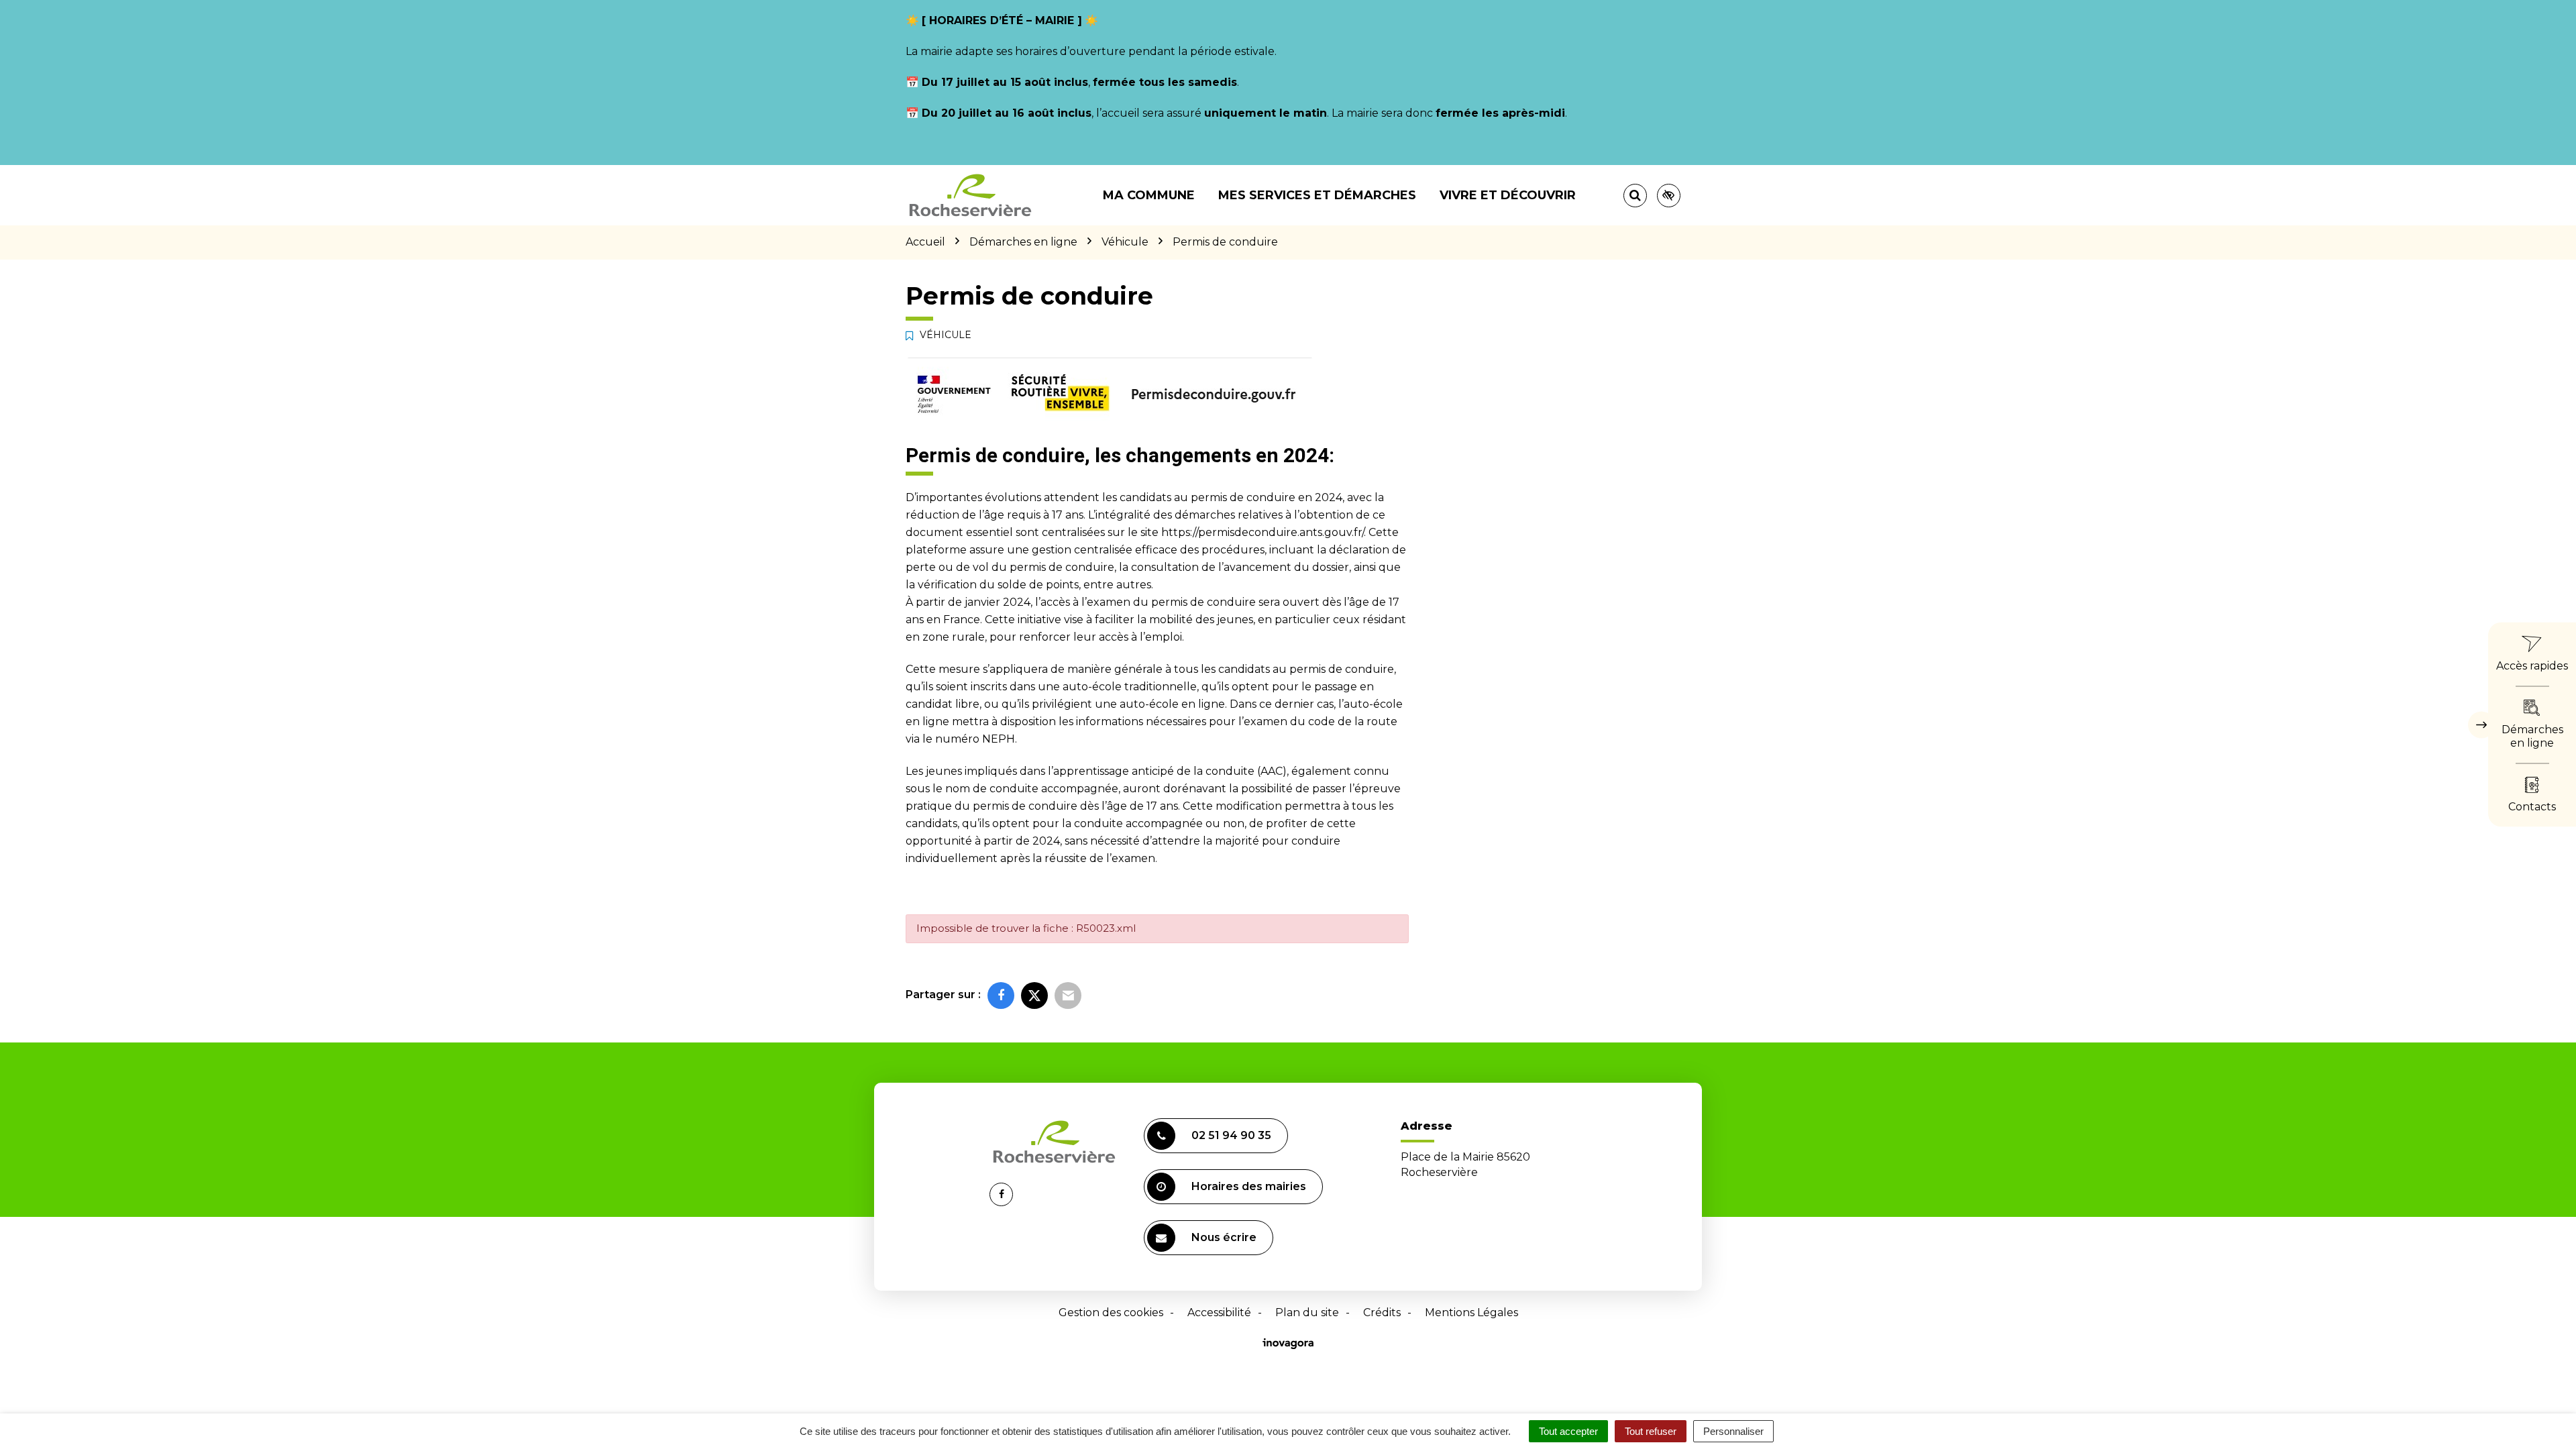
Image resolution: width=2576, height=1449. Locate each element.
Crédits (1382, 1312)
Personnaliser (1733, 1431)
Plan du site (1307, 1312)
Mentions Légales (1471, 1312)
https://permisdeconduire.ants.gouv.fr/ (1263, 532)
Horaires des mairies (1249, 1186)
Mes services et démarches (1317, 195)
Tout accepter (1568, 1431)
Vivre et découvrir (1508, 195)
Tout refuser (1651, 1431)
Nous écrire (1224, 1237)
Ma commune (1149, 195)
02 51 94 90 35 (1231, 1135)
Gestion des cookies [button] (1111, 1312)
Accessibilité (1219, 1312)
